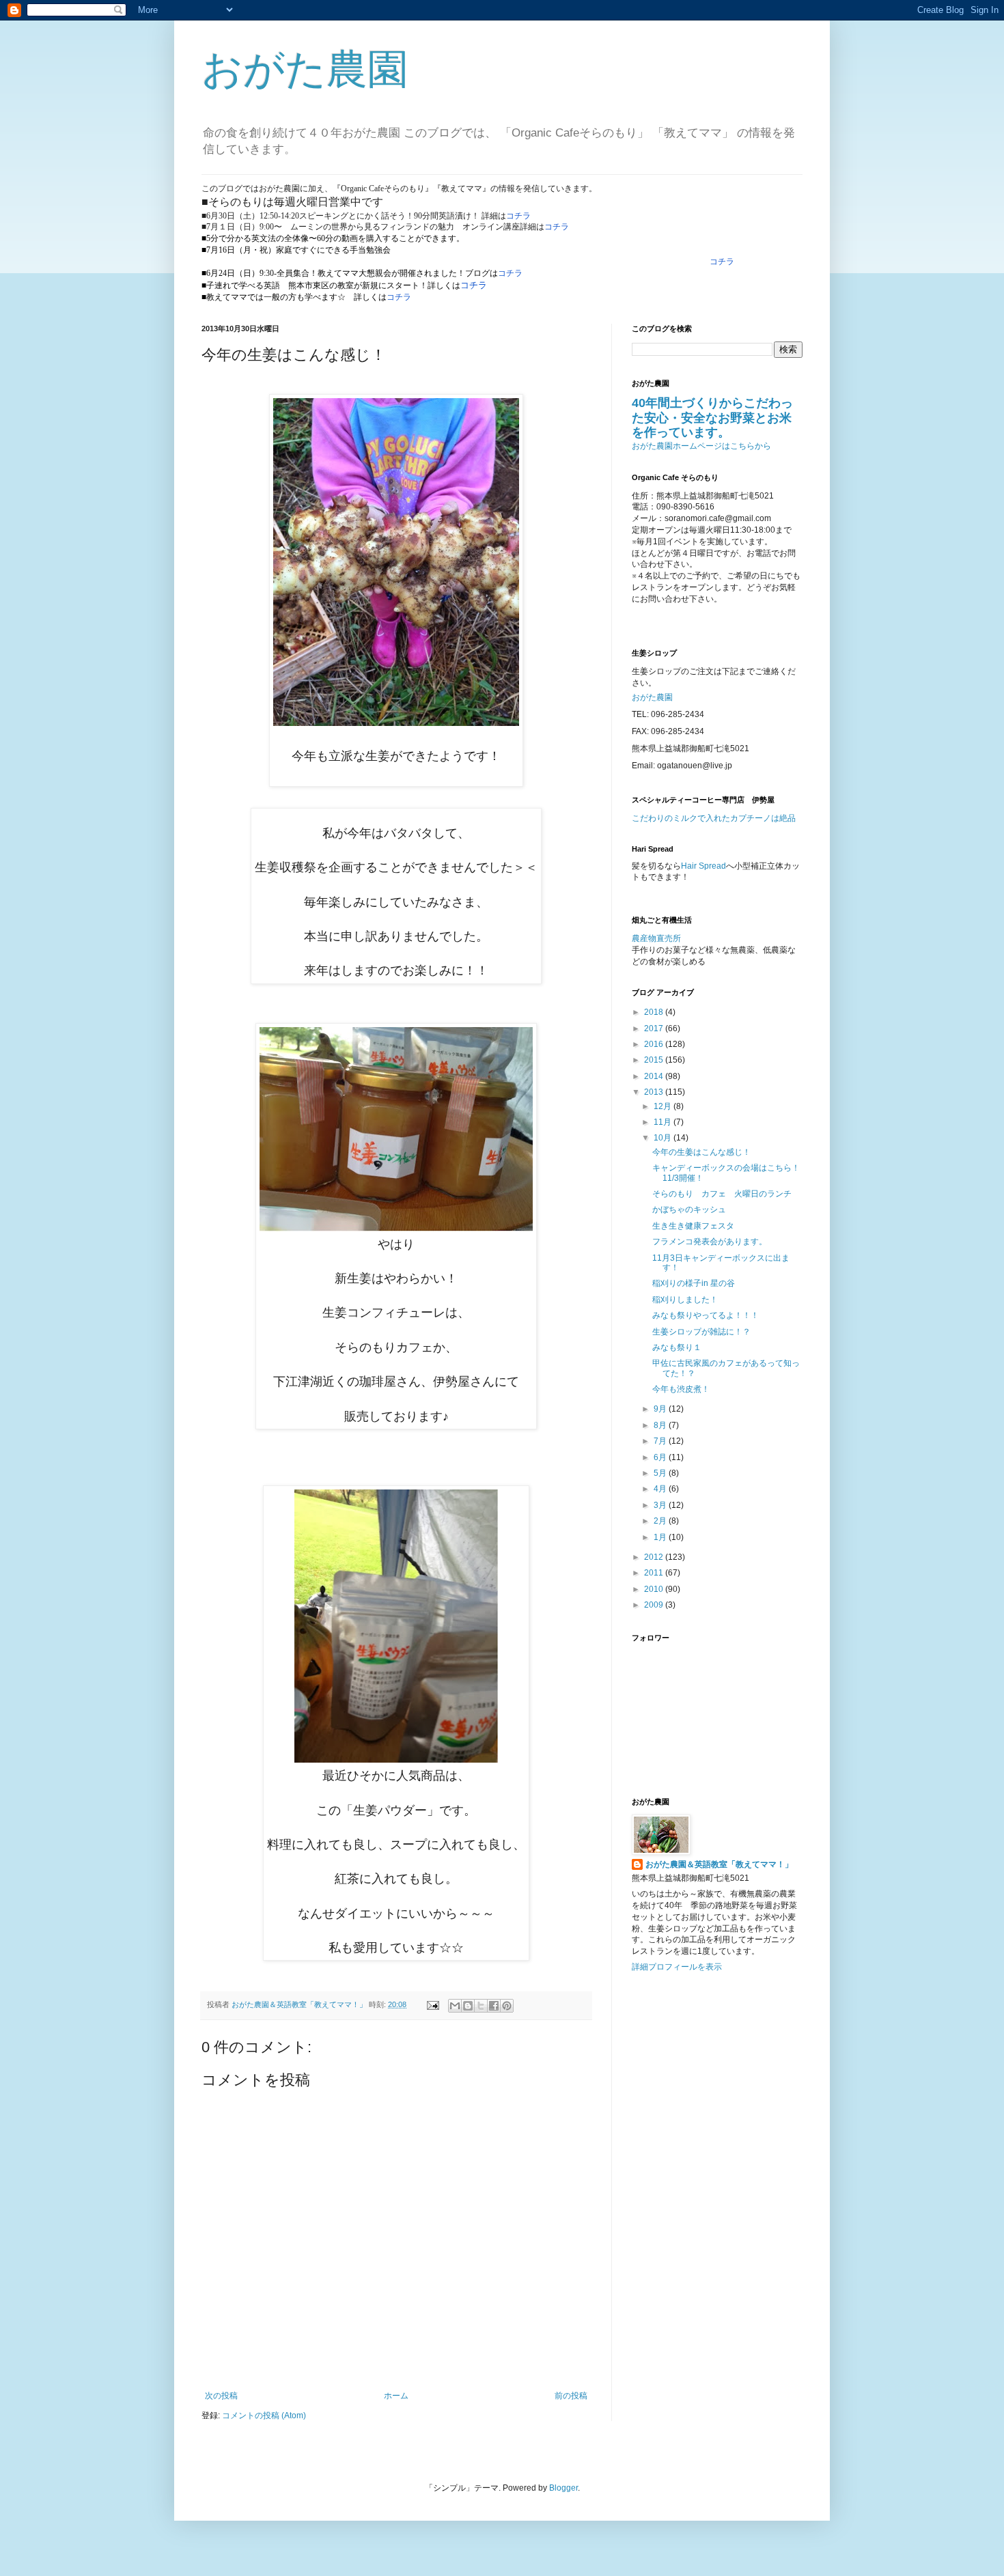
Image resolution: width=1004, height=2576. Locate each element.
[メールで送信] (455, 2006)
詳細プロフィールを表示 (677, 1967)
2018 (655, 1012)
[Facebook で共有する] (494, 2006)
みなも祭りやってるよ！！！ (706, 1315)
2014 (655, 1076)
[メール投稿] (432, 2004)
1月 (661, 1537)
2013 (655, 1092)
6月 (661, 1457)
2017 (655, 1028)
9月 (661, 1409)
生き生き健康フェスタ (693, 1226)
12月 (664, 1106)
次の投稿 (221, 2396)
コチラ (518, 216)
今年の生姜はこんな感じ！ (701, 1152)
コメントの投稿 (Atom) (264, 2416)
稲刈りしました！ (685, 1300)
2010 (655, 1589)
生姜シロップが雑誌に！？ (701, 1332)
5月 (661, 1473)
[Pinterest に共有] (507, 2006)
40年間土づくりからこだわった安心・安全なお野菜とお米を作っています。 (712, 418)
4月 (661, 1489)
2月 (661, 1521)
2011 (655, 1573)
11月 (664, 1122)
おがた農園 (305, 69)
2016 (655, 1044)
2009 (655, 1605)
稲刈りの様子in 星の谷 (694, 1283)
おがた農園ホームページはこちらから (701, 446)
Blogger (563, 2488)
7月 (661, 1441)
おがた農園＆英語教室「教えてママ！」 (719, 1864)
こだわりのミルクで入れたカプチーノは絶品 (714, 818)
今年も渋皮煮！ (681, 1389)
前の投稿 (571, 2396)
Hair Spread (703, 866)
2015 (655, 1060)
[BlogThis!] (468, 2006)
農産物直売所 (656, 938)
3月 (661, 1505)
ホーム (396, 2396)
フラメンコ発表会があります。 (710, 1242)
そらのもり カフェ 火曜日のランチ (722, 1194)
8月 (661, 1425)
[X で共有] (481, 2006)
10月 (664, 1138)
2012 (655, 1557)
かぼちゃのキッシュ (689, 1209)
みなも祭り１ (677, 1347)
